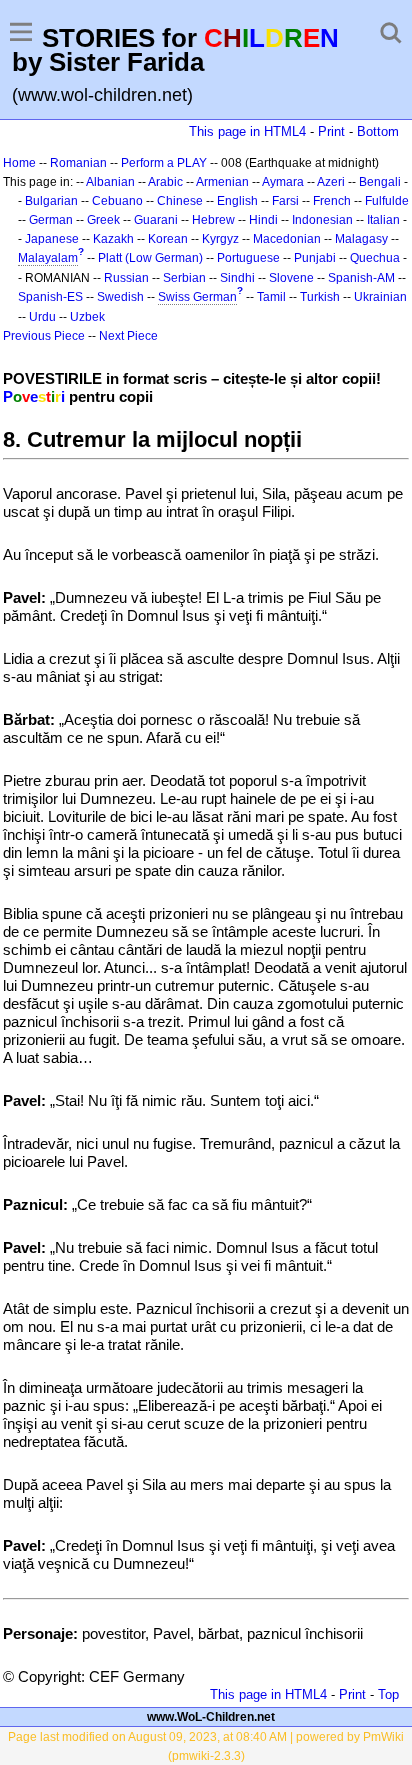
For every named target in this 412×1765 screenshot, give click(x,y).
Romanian (78, 163)
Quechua (375, 258)
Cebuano (117, 201)
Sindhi (237, 278)
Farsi (285, 201)
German (51, 220)
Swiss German (197, 297)
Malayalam (48, 258)
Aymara (283, 182)
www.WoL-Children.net (211, 1717)
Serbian (184, 278)
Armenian (222, 182)
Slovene (291, 278)
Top (388, 1694)
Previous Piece (44, 336)
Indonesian (322, 220)
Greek (103, 220)
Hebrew (213, 220)
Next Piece (128, 336)
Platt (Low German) (150, 258)
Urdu (42, 317)
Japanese (52, 239)
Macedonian (287, 239)
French (332, 201)
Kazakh (113, 239)
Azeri (331, 182)
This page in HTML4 (247, 131)
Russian (126, 278)
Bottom (378, 131)
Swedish (120, 297)
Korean (168, 239)
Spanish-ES (50, 297)
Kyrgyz (220, 239)
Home (19, 163)
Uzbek (87, 317)
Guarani (156, 220)
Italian (383, 220)
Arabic (165, 182)
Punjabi (315, 258)
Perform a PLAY (164, 163)
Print (331, 131)
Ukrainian (380, 297)
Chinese (180, 201)
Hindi (263, 220)
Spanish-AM (361, 278)
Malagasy (361, 239)
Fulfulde (387, 201)
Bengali (380, 182)
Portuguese (248, 258)
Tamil (271, 297)
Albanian (110, 182)
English (237, 201)
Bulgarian (51, 201)
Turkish (320, 297)
